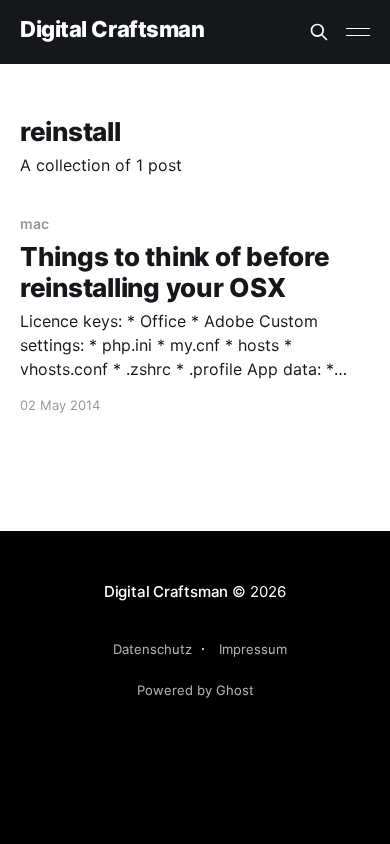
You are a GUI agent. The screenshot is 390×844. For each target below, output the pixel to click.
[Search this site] (319, 32)
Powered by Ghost (195, 690)
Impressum (253, 649)
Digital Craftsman (112, 29)
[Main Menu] (358, 32)
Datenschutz (152, 649)
